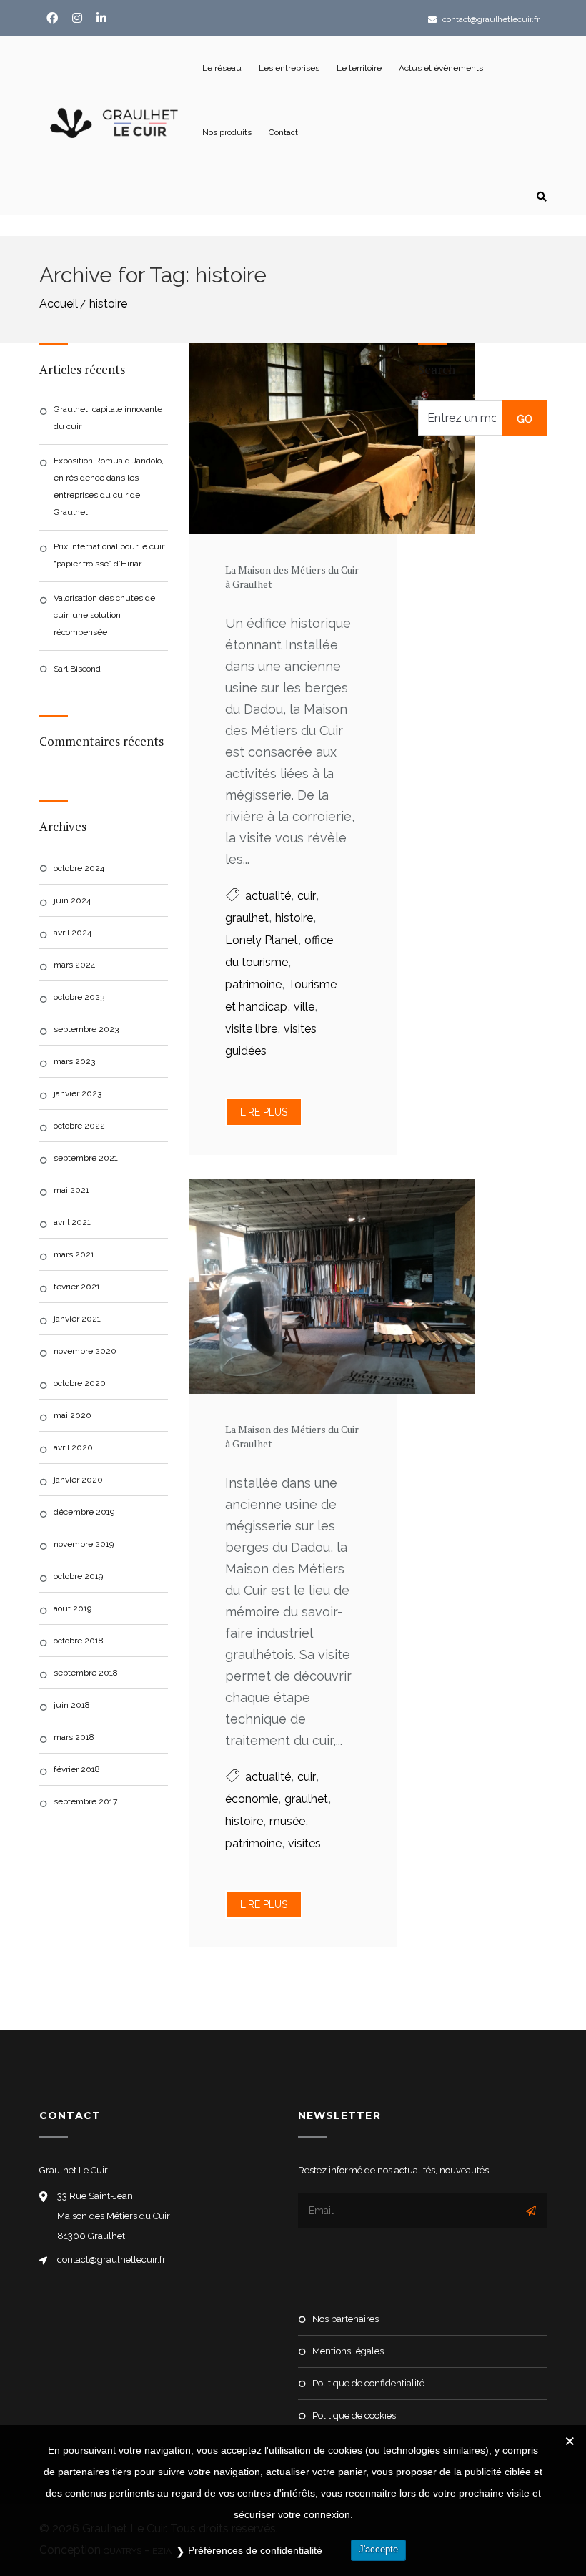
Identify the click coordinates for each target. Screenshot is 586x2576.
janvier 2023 (78, 1093)
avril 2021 (72, 1222)
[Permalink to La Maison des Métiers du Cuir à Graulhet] (293, 439)
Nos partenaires (346, 2319)
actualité (268, 896)
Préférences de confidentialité (255, 2550)
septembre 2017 (85, 1801)
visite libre (251, 1029)
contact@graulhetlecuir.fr (490, 19)
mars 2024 (74, 965)
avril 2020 (73, 1447)
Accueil (59, 304)
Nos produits (227, 132)
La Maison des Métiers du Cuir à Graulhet (292, 577)
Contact (283, 132)
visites (304, 1843)
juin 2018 (72, 1705)
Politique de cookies (354, 2415)
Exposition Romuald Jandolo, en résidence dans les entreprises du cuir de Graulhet (109, 486)
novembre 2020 (85, 1351)
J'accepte (378, 2549)
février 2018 (77, 1769)
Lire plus (264, 1112)
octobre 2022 (79, 1126)
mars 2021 (74, 1254)
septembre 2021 (86, 1158)
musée (287, 1821)
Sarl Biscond (77, 669)
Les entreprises (289, 68)
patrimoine (253, 984)
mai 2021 (71, 1190)
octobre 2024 (79, 868)
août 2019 (73, 1608)
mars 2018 (74, 1737)
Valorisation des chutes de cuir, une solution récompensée (104, 615)
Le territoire (359, 68)
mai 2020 (73, 1415)
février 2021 (77, 1287)
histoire (108, 304)
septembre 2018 (86, 1673)
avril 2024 (73, 933)
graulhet (247, 918)
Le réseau (222, 68)
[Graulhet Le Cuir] (116, 122)
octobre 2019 (78, 1576)
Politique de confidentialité (368, 2383)
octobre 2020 (80, 1383)
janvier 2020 (78, 1480)
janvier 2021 (77, 1319)
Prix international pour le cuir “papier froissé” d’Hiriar (109, 555)
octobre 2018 (79, 1641)
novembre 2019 (84, 1544)
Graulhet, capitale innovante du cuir (108, 418)
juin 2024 (72, 900)
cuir (307, 896)
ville (304, 1007)
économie (252, 1799)
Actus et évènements (441, 68)
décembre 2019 (84, 1512)
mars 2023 (74, 1061)
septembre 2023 (86, 1029)
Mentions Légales (348, 2351)
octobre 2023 (79, 997)
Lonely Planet (262, 940)
